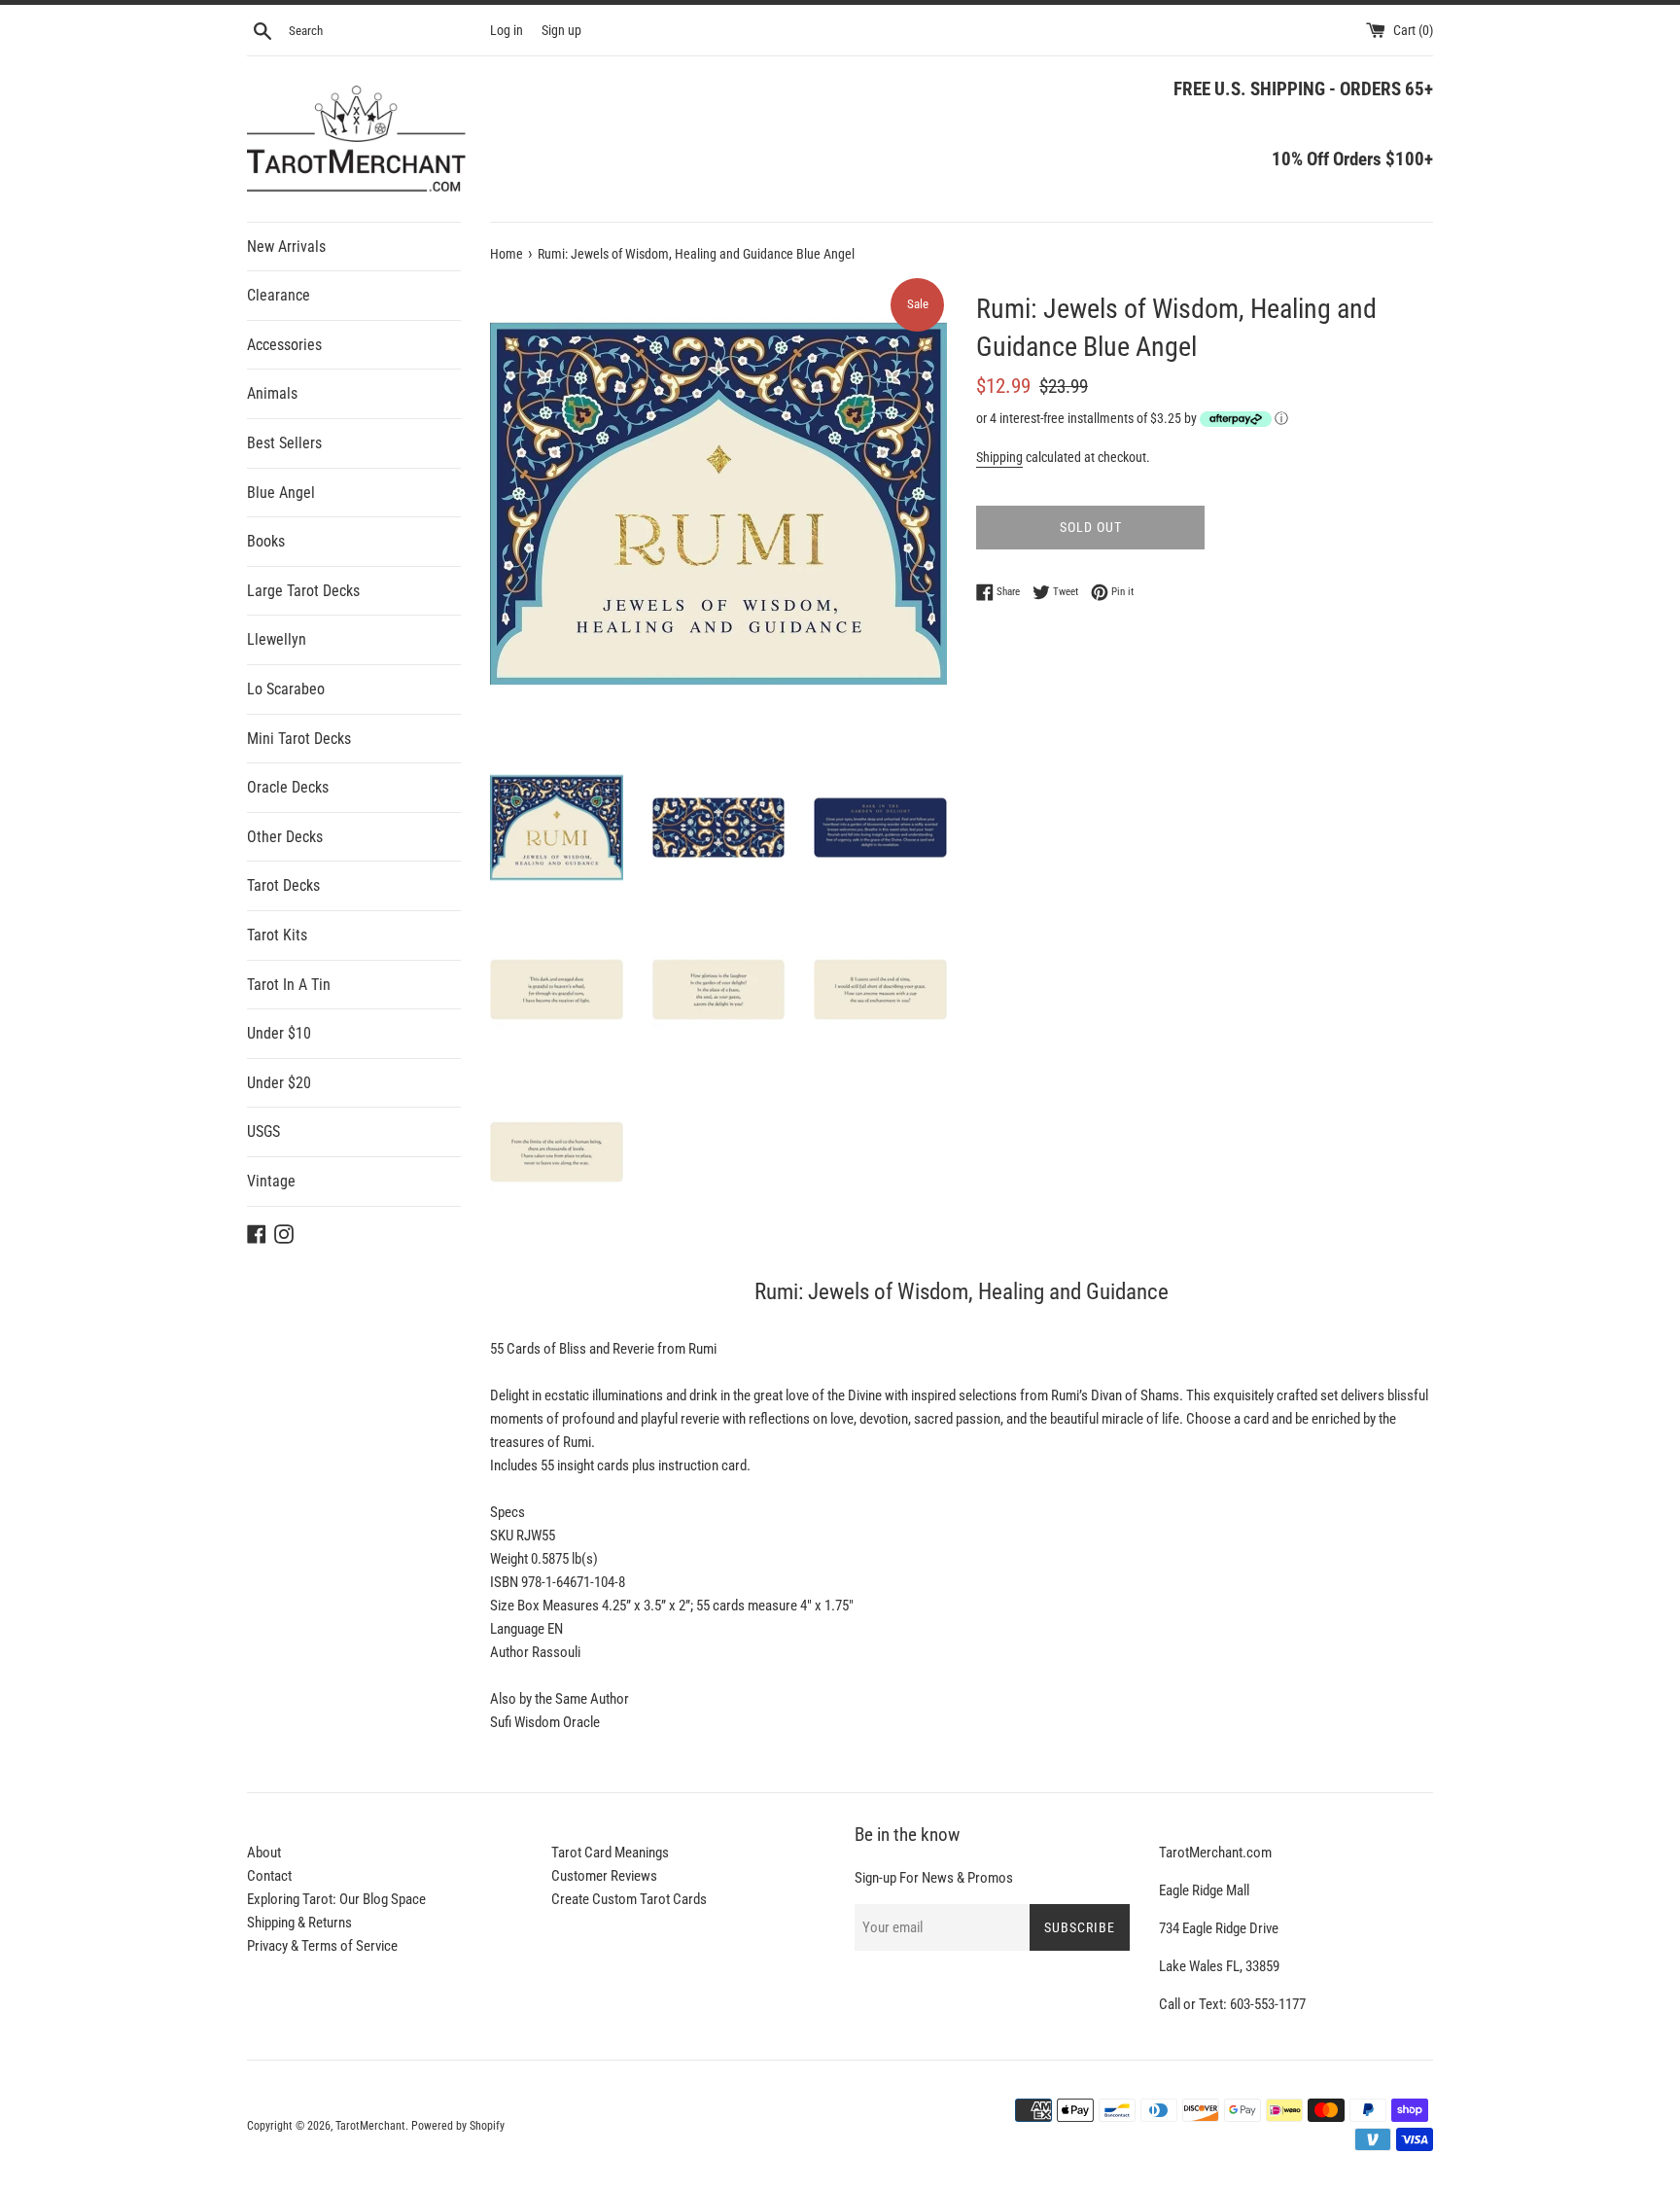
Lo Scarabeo (286, 689)
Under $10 (279, 1033)
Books (266, 541)
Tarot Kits (277, 935)
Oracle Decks (288, 787)
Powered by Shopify (458, 2126)
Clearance (279, 295)
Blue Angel (281, 493)
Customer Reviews (604, 1876)
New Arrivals (286, 247)
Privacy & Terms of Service (322, 1946)
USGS (263, 1131)
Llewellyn (277, 639)
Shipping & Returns (299, 1923)
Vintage (271, 1181)
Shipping (999, 457)
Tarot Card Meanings (610, 1853)
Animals (272, 393)
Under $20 (279, 1083)
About (264, 1853)
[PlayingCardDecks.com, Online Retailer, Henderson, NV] (666, 2113)
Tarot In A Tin (289, 985)
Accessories (284, 345)
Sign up (561, 30)
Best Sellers (284, 443)
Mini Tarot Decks (299, 739)
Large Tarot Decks (303, 591)
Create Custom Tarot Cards (629, 1899)
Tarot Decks (283, 885)
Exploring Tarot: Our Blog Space (336, 1899)
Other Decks (285, 837)
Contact (269, 1876)
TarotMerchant (370, 2126)
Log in (507, 30)
